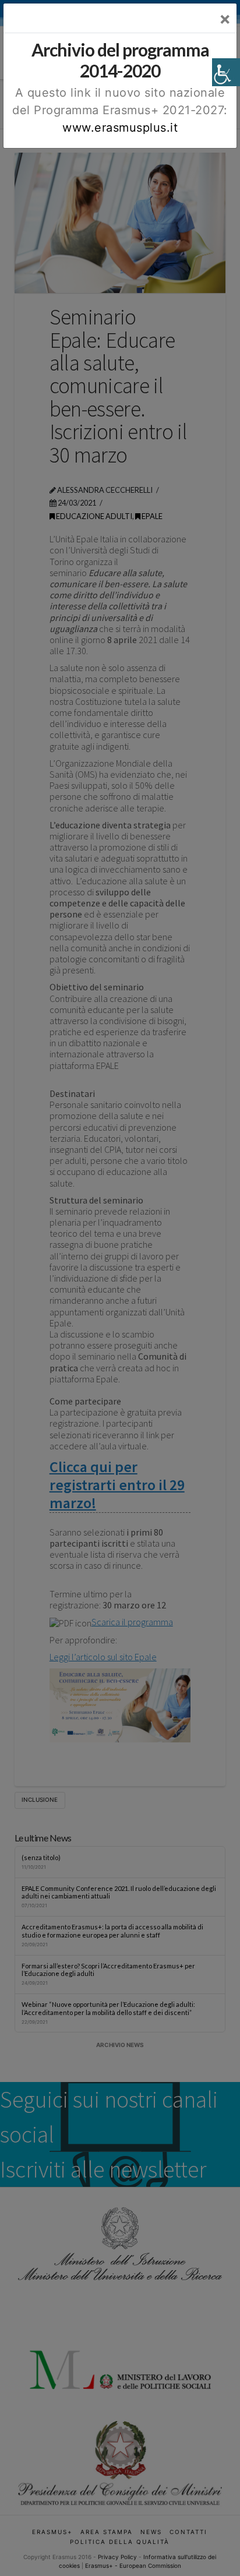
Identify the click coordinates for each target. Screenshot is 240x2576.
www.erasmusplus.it (120, 128)
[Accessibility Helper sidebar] (226, 72)
